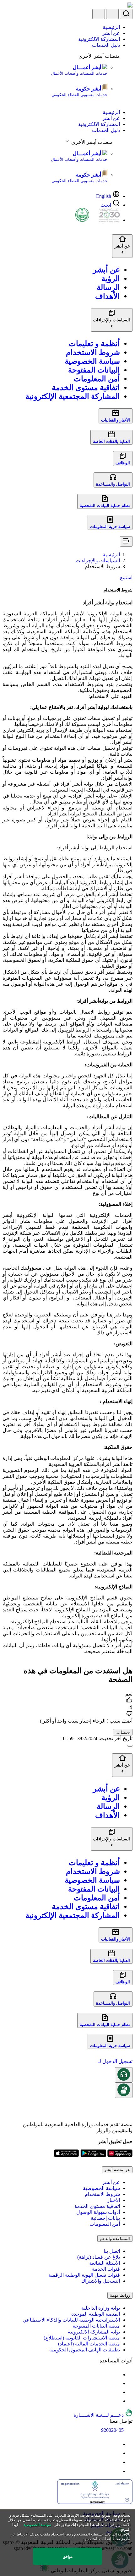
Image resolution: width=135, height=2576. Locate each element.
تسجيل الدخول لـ (115, 2061)
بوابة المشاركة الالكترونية (94, 2332)
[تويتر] (116, 2453)
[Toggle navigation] (99, 14)
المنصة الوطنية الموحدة (96, 2314)
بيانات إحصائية (105, 2218)
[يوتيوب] (116, 2444)
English (104, 196)
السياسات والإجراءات (98, 561)
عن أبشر (111, 33)
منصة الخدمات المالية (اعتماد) (89, 2344)
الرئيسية (111, 27)
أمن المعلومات (105, 2224)
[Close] (130, 1746)
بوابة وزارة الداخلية (101, 2308)
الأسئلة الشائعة (105, 2263)
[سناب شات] (116, 2471)
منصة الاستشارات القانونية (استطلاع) (82, 2338)
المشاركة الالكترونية (99, 39)
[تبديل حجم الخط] (116, 2383)
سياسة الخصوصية (101, 2188)
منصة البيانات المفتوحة (96, 2326)
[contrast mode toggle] (116, 2374)
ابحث (106, 205)
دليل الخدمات (106, 45)
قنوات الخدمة (106, 2269)
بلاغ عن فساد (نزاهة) (99, 2257)
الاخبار (113, 2200)
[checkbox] (67, 1698)
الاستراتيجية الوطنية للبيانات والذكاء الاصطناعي (71, 2320)
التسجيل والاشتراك (100, 2281)
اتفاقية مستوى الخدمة (97, 2206)
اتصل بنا (112, 2251)
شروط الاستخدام (102, 2194)
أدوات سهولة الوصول (98, 2212)
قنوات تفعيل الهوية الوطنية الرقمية (84, 2275)
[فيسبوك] (116, 2462)
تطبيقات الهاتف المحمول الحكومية (85, 2350)
